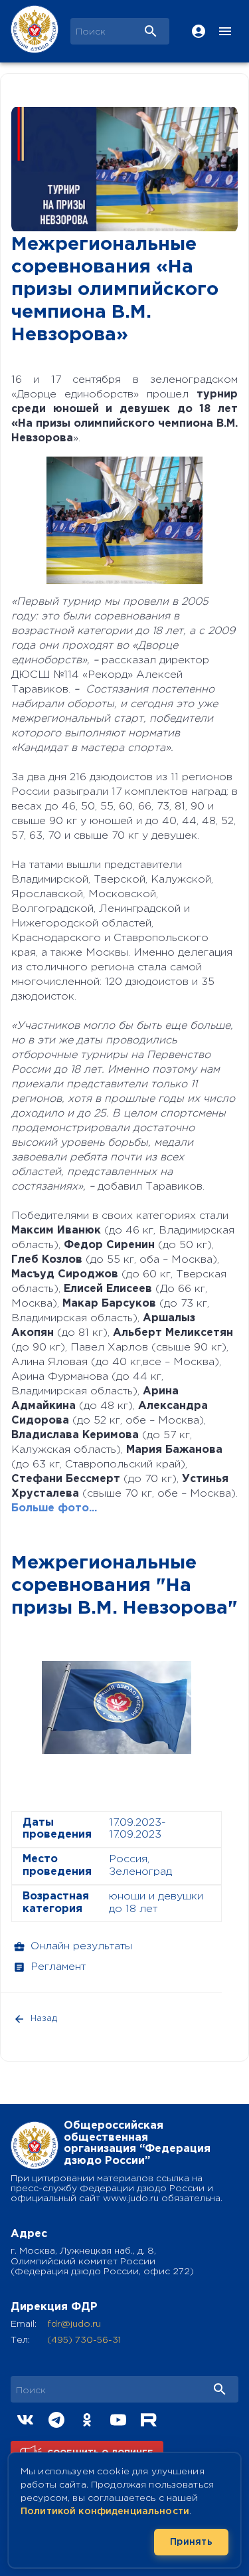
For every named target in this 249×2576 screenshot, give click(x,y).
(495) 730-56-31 (84, 2340)
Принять (191, 2542)
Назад (44, 2019)
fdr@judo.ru (74, 2324)
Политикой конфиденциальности (105, 2512)
